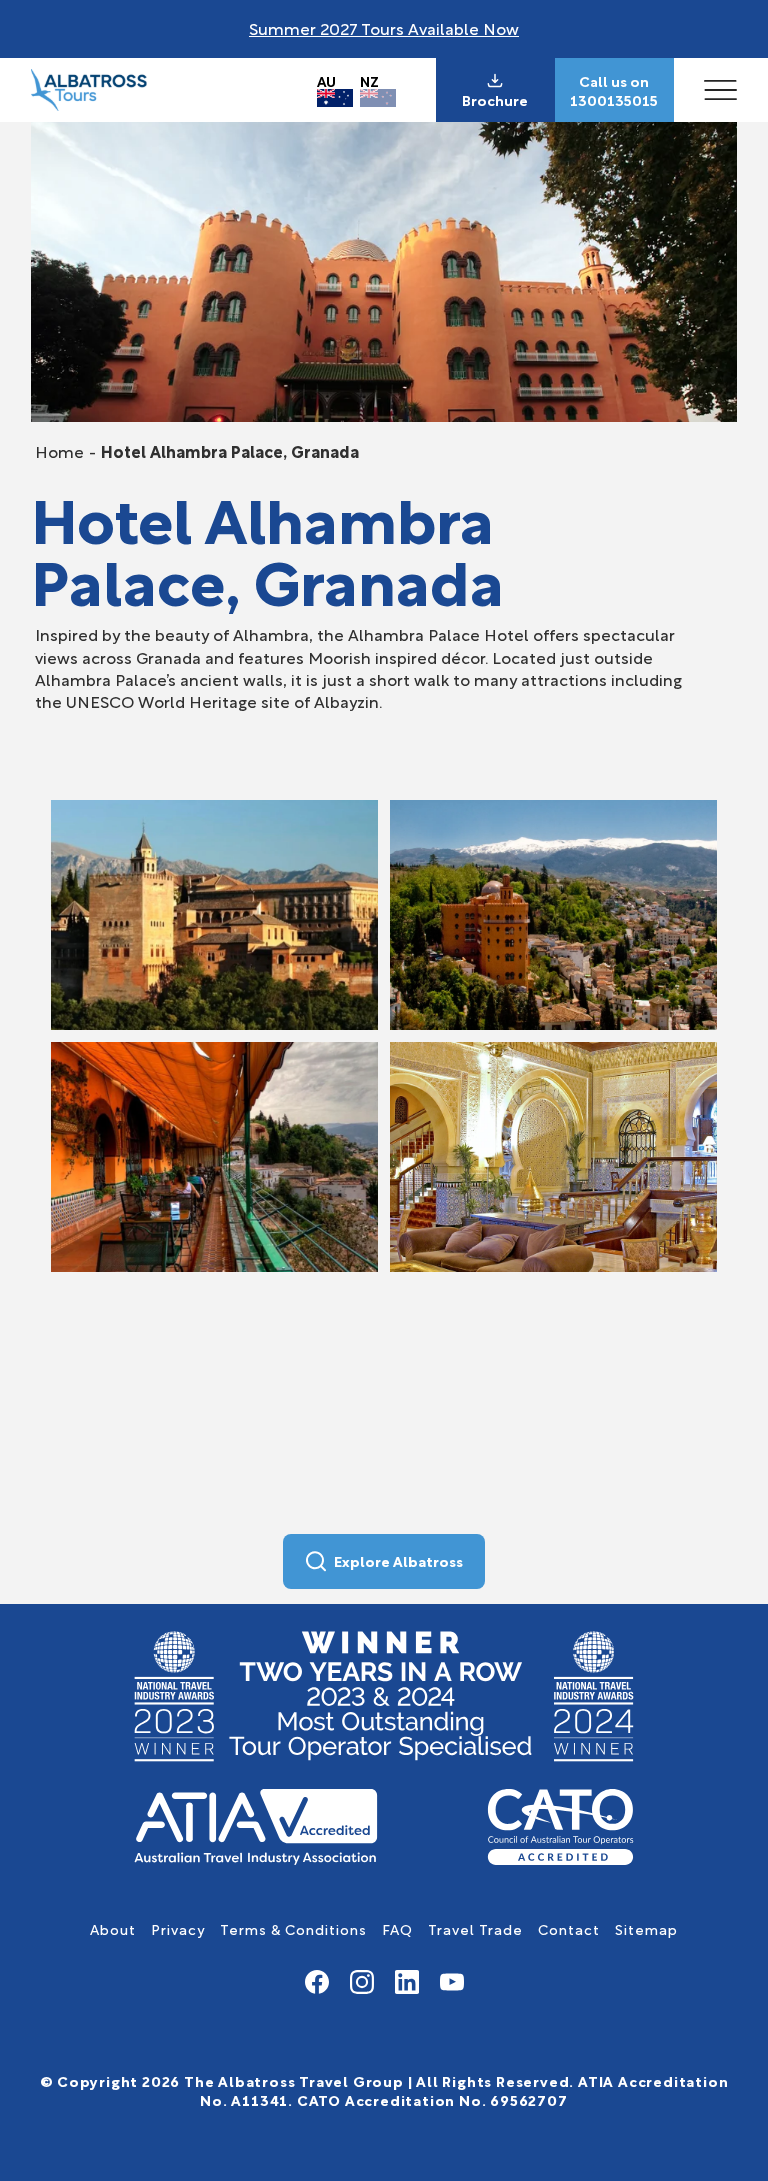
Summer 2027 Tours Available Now (384, 27)
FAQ (397, 1928)
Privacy (178, 1928)
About (113, 1928)
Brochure (495, 100)
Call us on (614, 81)
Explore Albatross (398, 1560)
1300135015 (614, 100)
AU (326, 80)
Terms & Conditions (293, 1928)
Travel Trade (475, 1928)
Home (59, 450)
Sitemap (646, 1928)
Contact (569, 1928)
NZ (369, 80)
